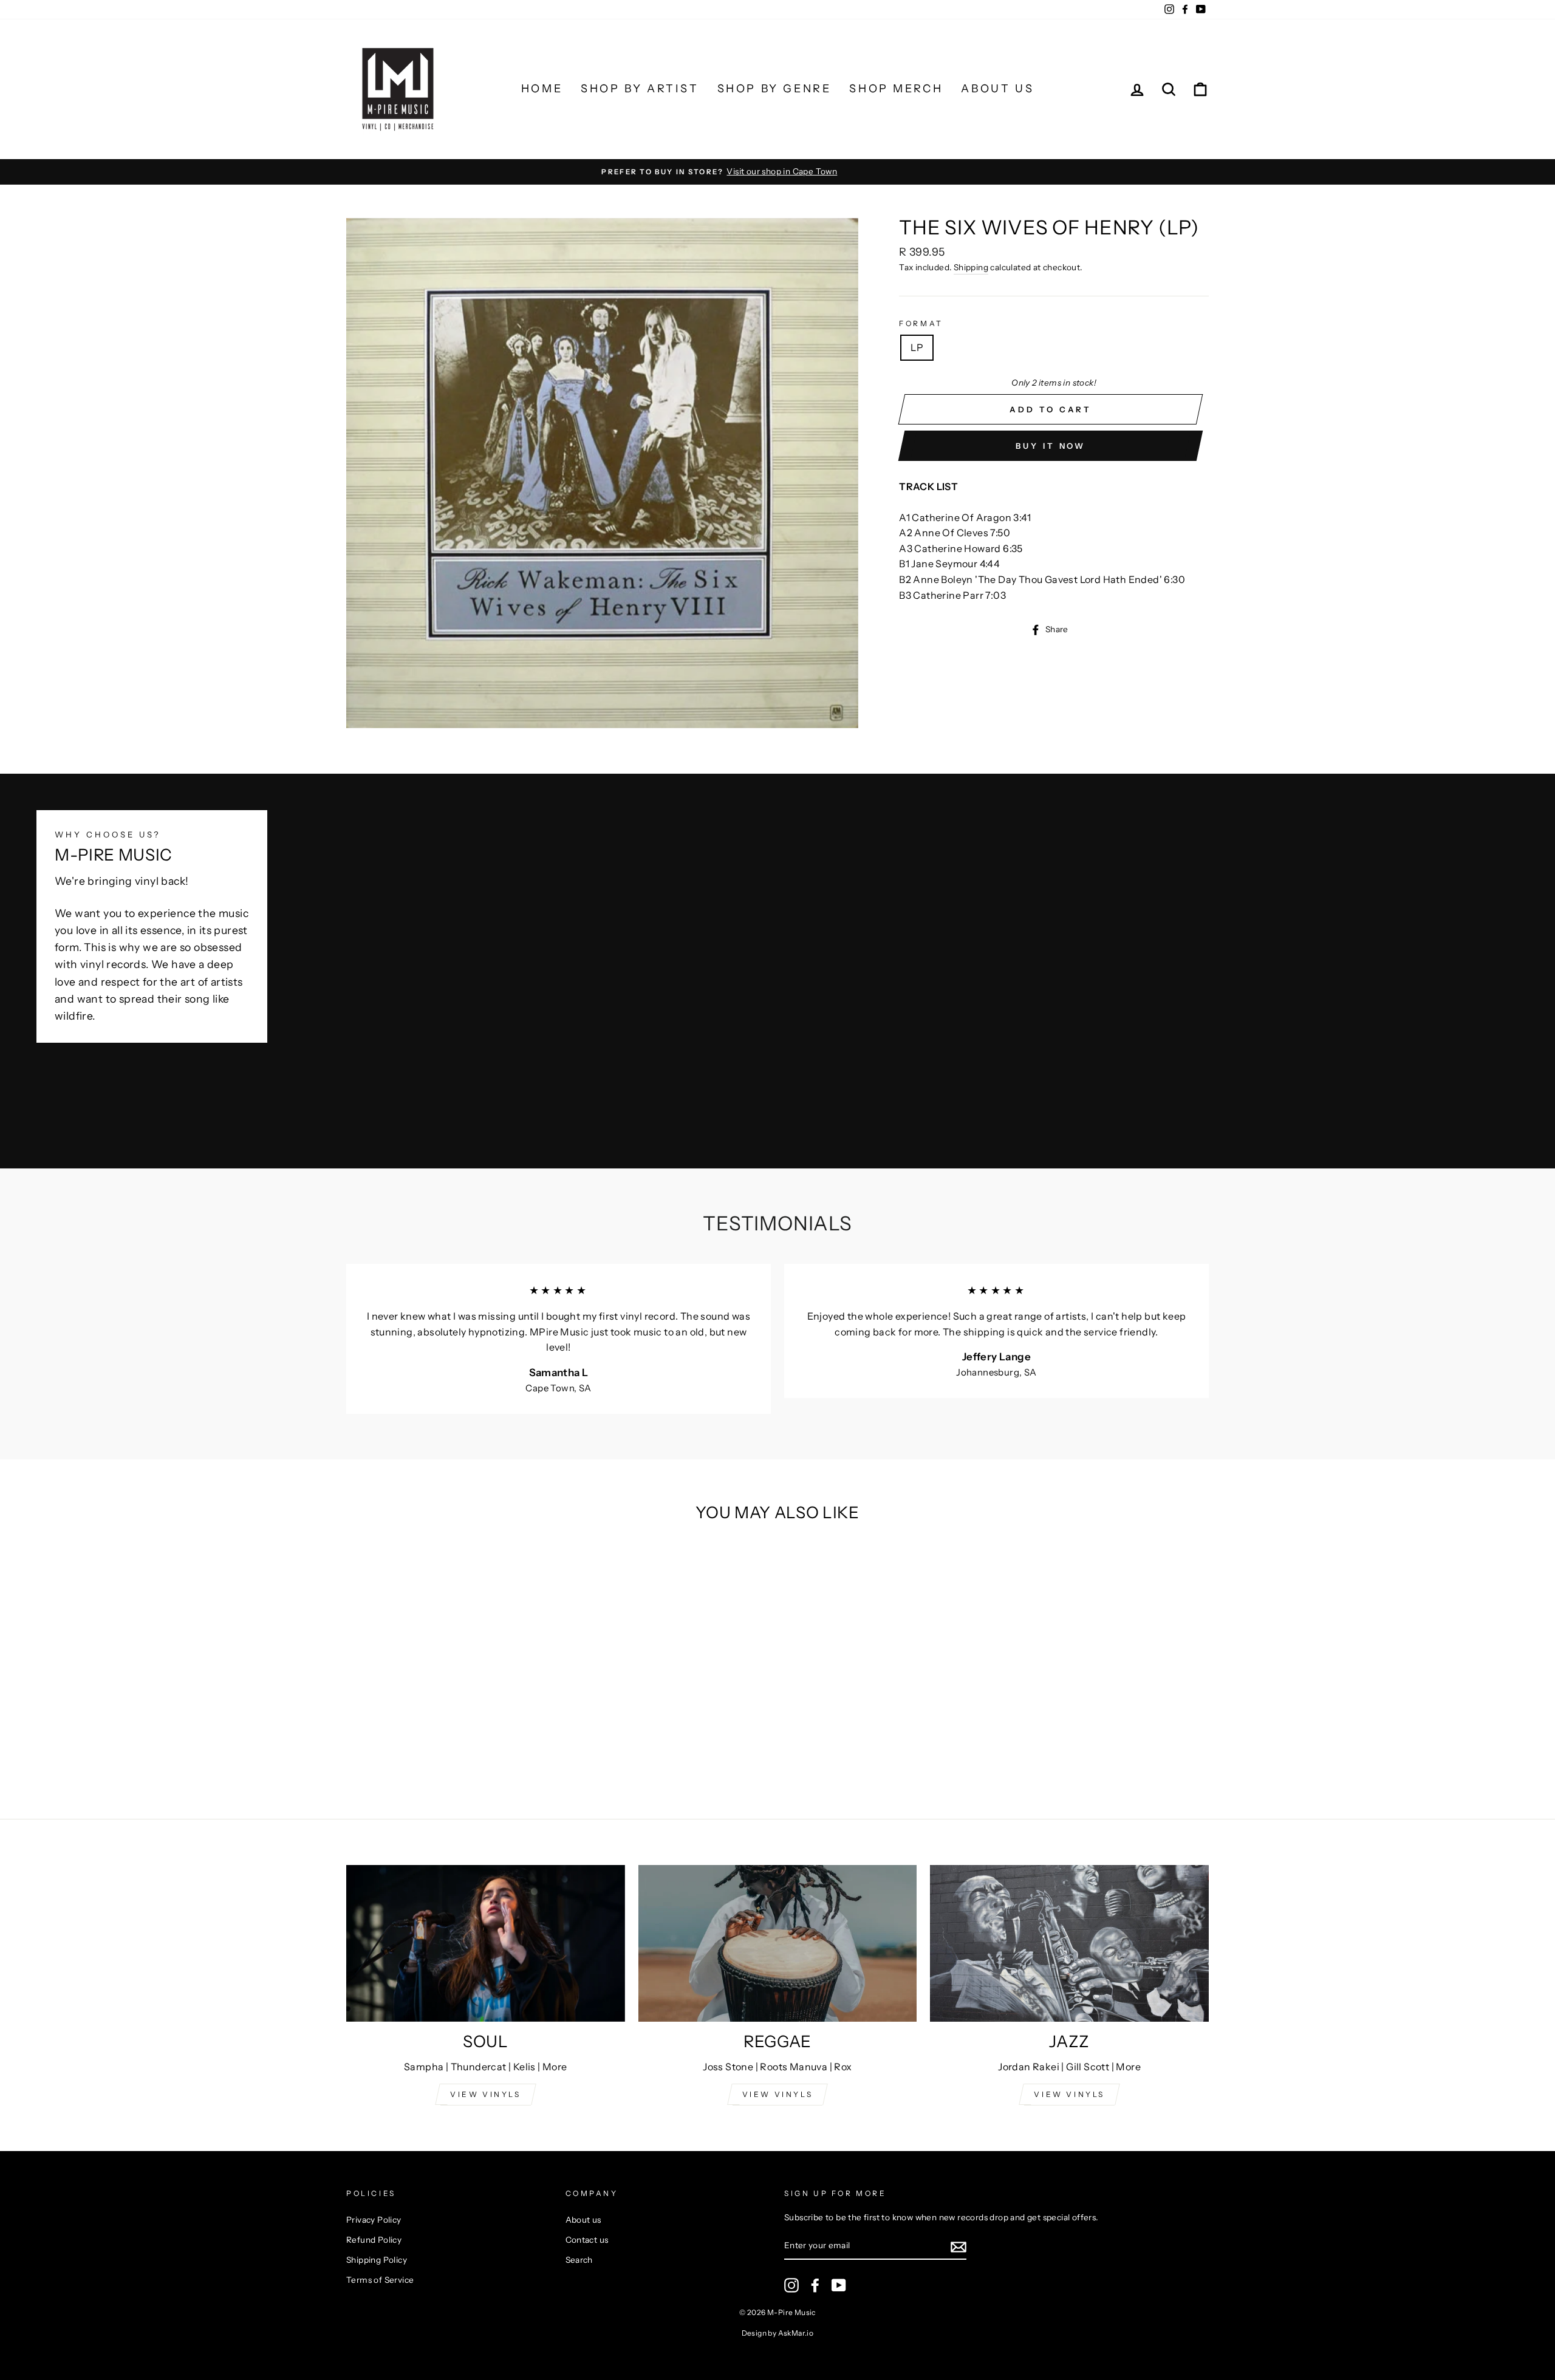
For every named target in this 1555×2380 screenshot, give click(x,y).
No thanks (777, 1358)
